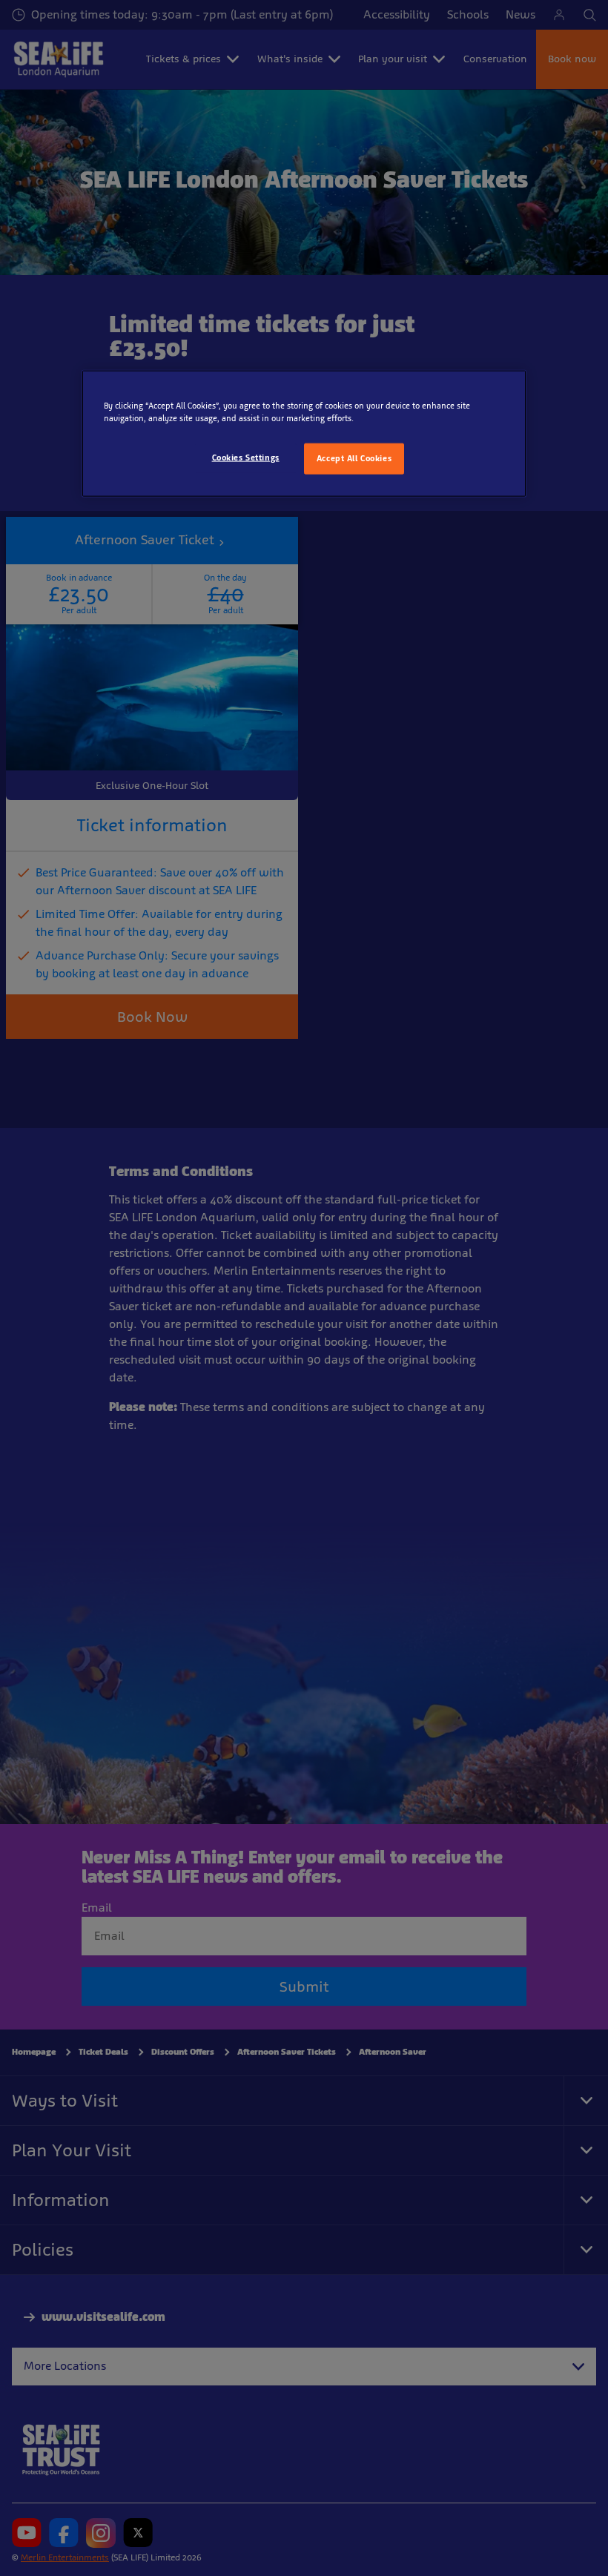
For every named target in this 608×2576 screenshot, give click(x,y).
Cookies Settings (246, 458)
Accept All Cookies (354, 458)
